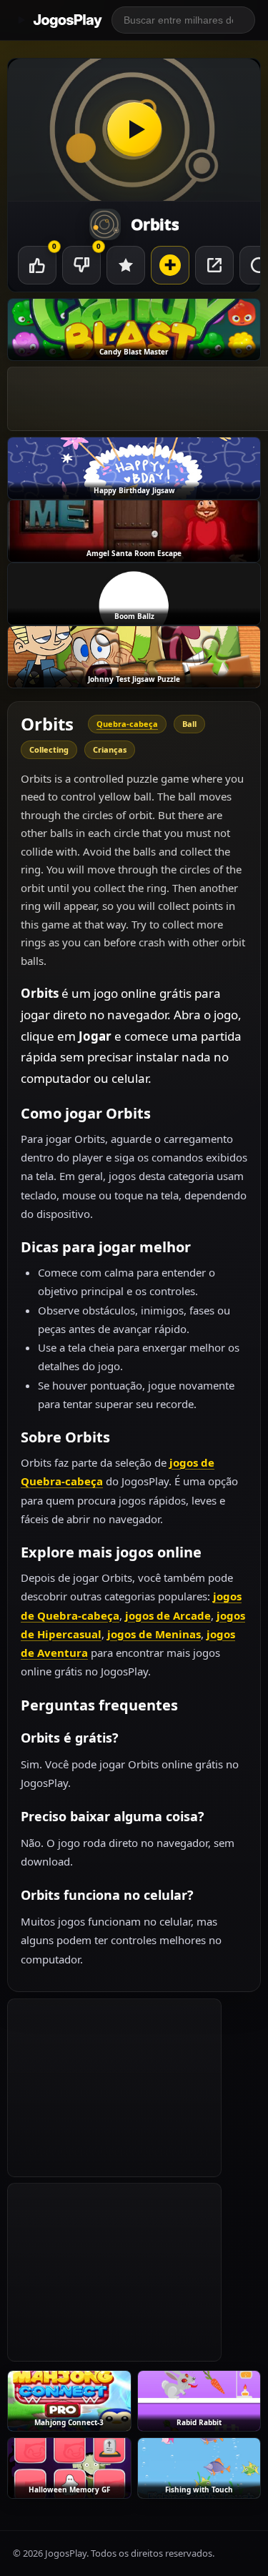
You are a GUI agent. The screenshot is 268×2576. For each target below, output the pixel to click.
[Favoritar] (126, 265)
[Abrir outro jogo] (170, 265)
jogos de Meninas (154, 1634)
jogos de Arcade (168, 1615)
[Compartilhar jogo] (214, 265)
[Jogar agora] (134, 130)
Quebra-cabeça (127, 724)
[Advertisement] (114, 2088)
